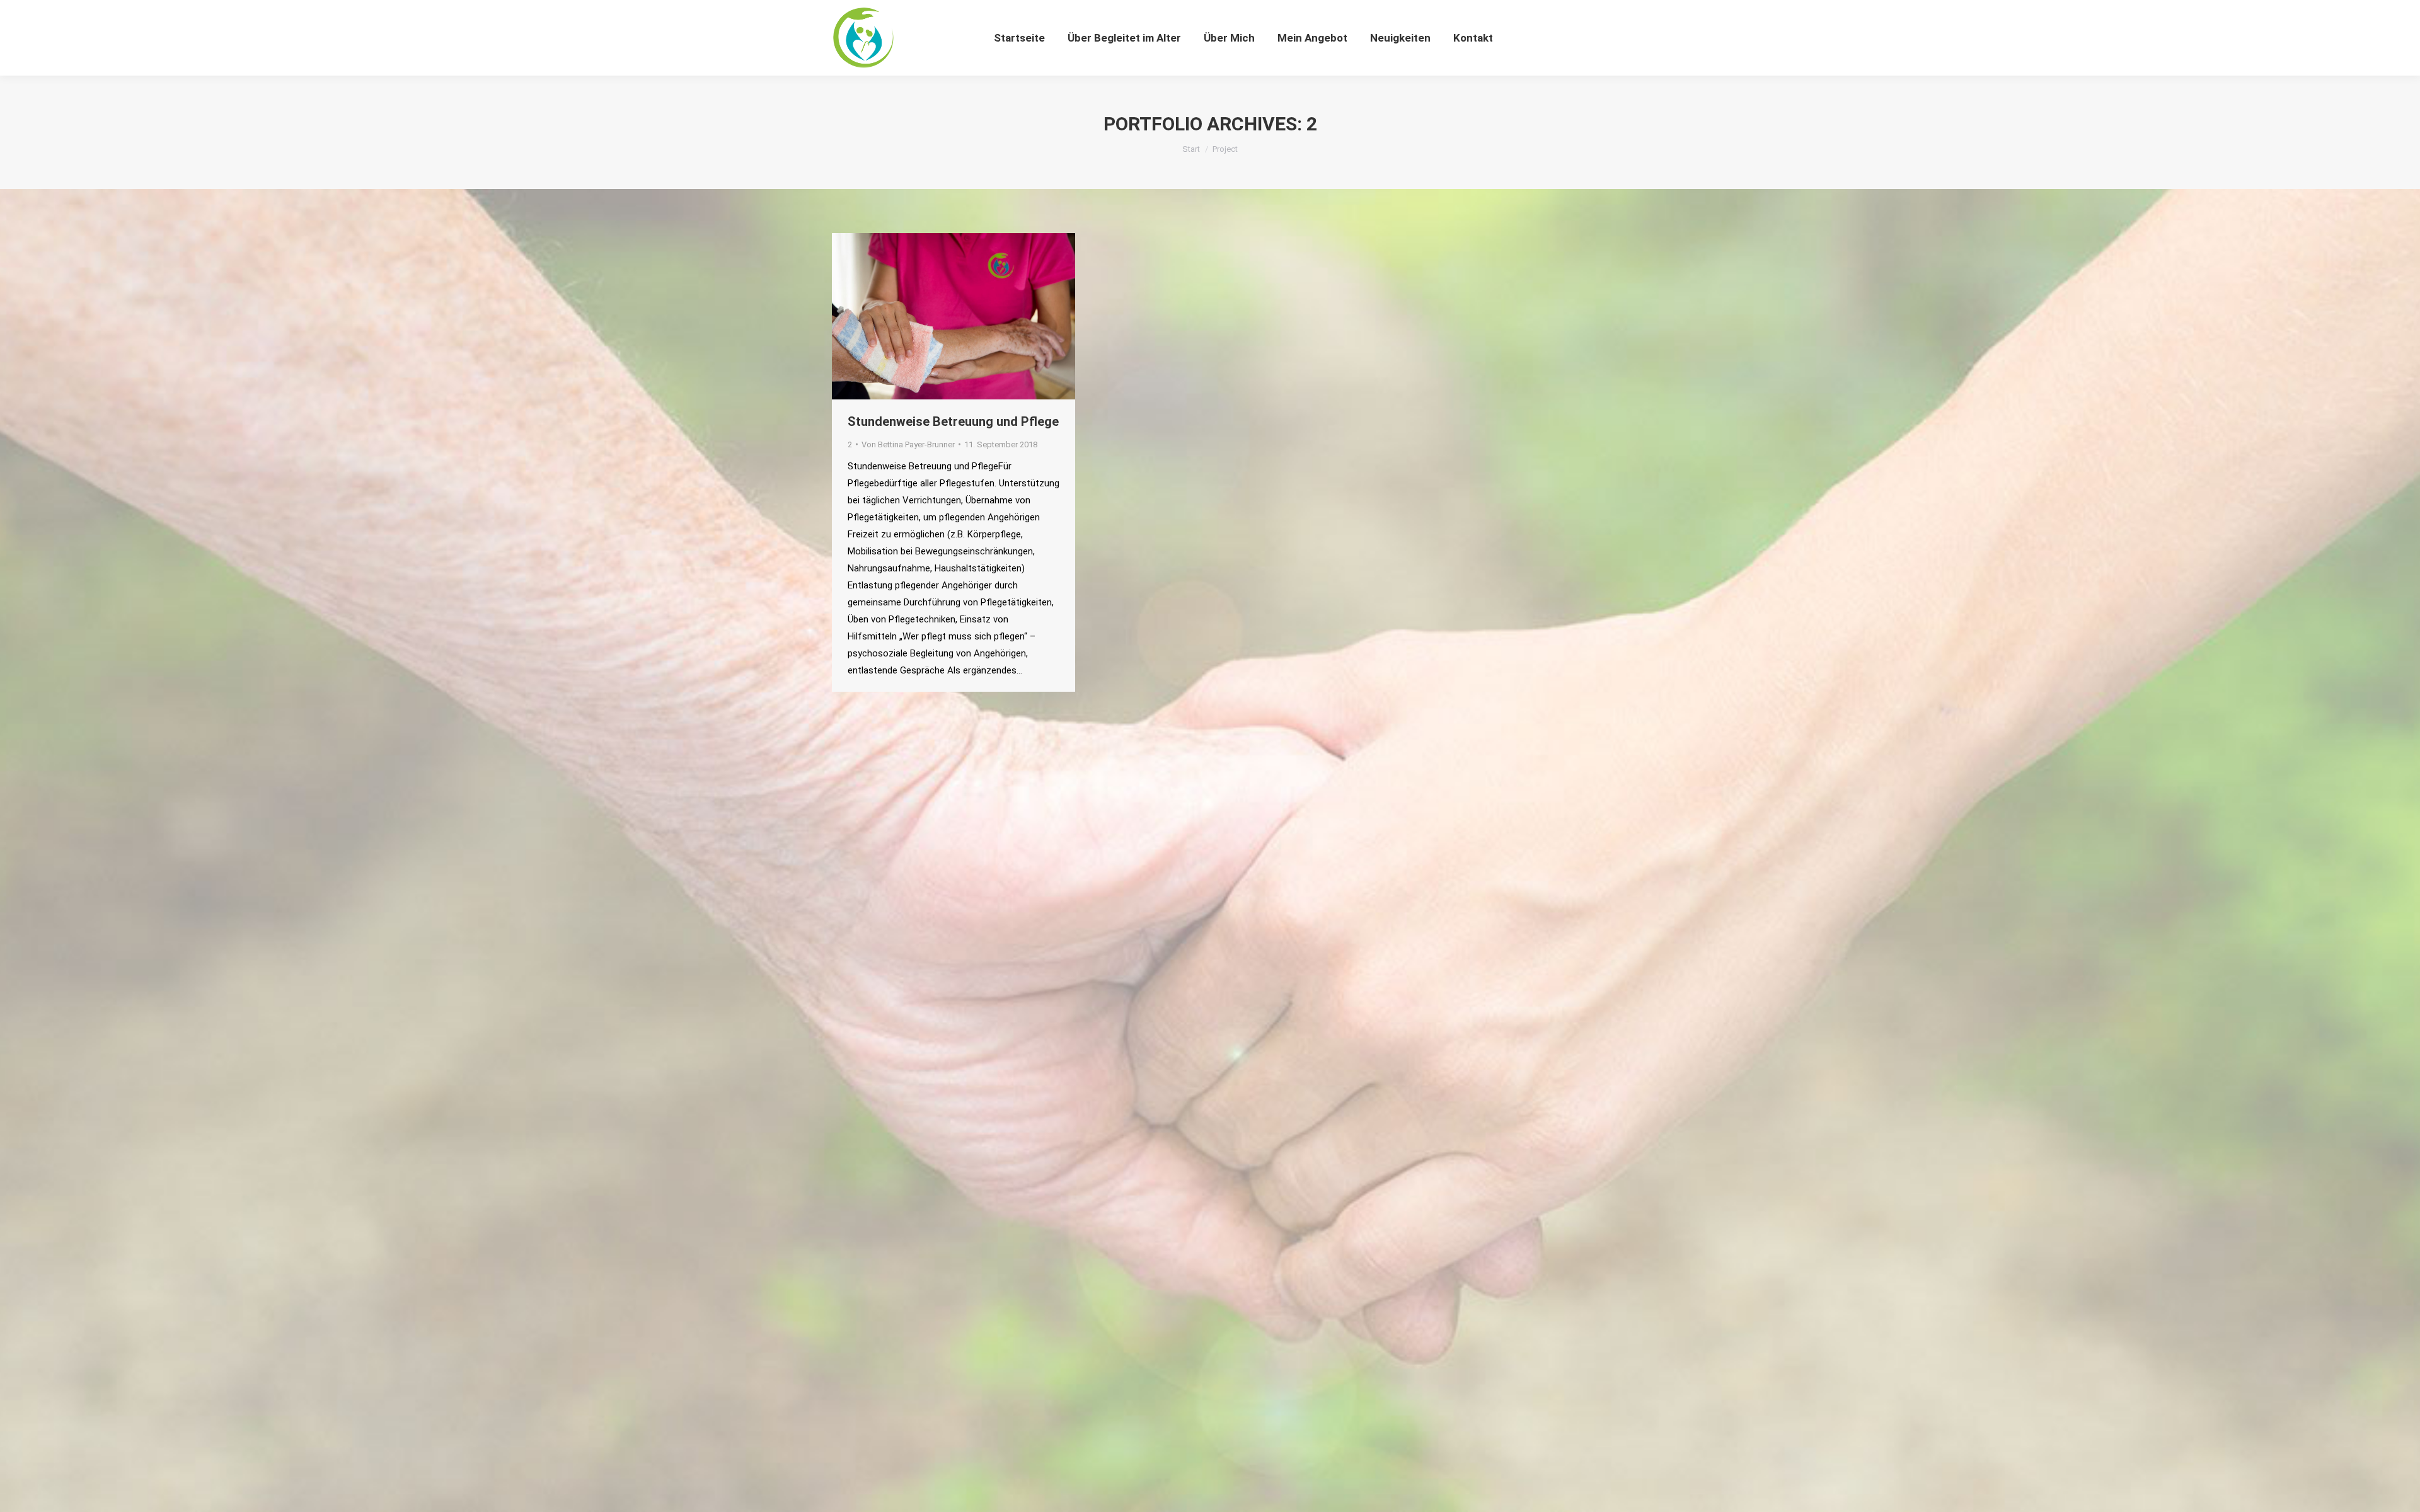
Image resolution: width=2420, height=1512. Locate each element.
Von (908, 444)
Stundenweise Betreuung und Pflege (953, 421)
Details (971, 316)
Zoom (936, 316)
